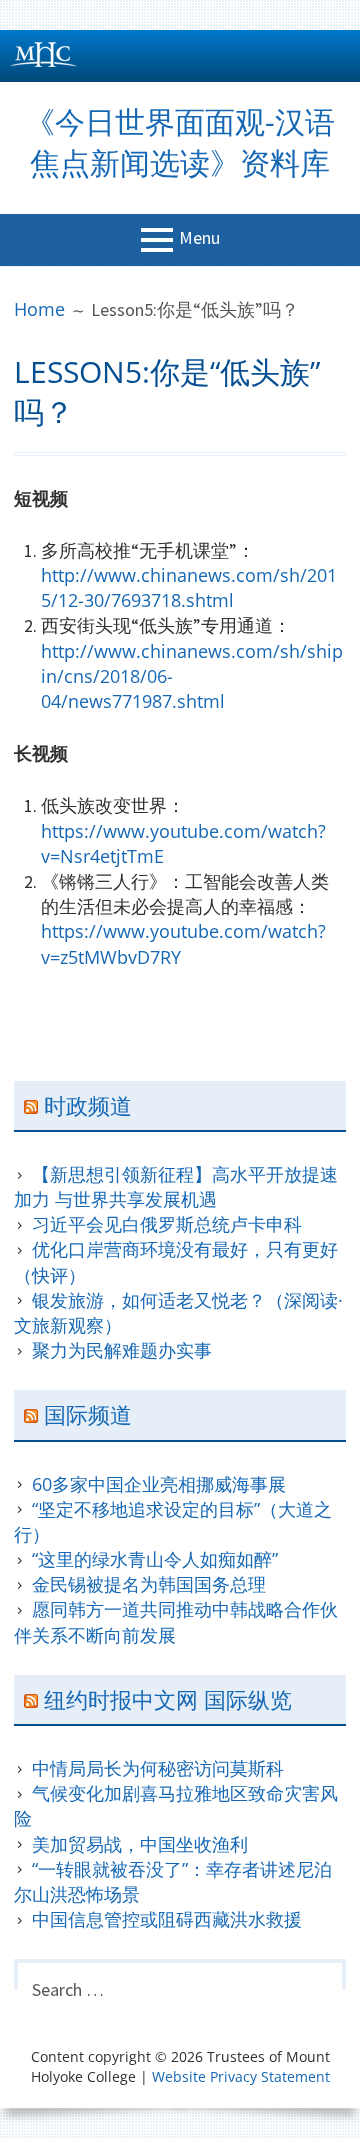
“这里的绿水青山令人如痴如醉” (155, 1559)
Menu (199, 237)
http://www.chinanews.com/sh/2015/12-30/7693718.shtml (189, 587)
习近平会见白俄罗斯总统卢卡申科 (167, 1224)
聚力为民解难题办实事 (122, 1350)
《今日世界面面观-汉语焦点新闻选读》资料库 (180, 142)
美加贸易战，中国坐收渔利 (140, 1844)
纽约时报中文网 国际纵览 (168, 1699)
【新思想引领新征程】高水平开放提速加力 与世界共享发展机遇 (176, 1186)
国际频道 (88, 1414)
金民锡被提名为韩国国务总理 (149, 1584)
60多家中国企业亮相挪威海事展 (159, 1484)
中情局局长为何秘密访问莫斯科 (158, 1768)
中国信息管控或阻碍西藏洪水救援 (167, 1919)
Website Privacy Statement (241, 2076)
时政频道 (88, 1105)
